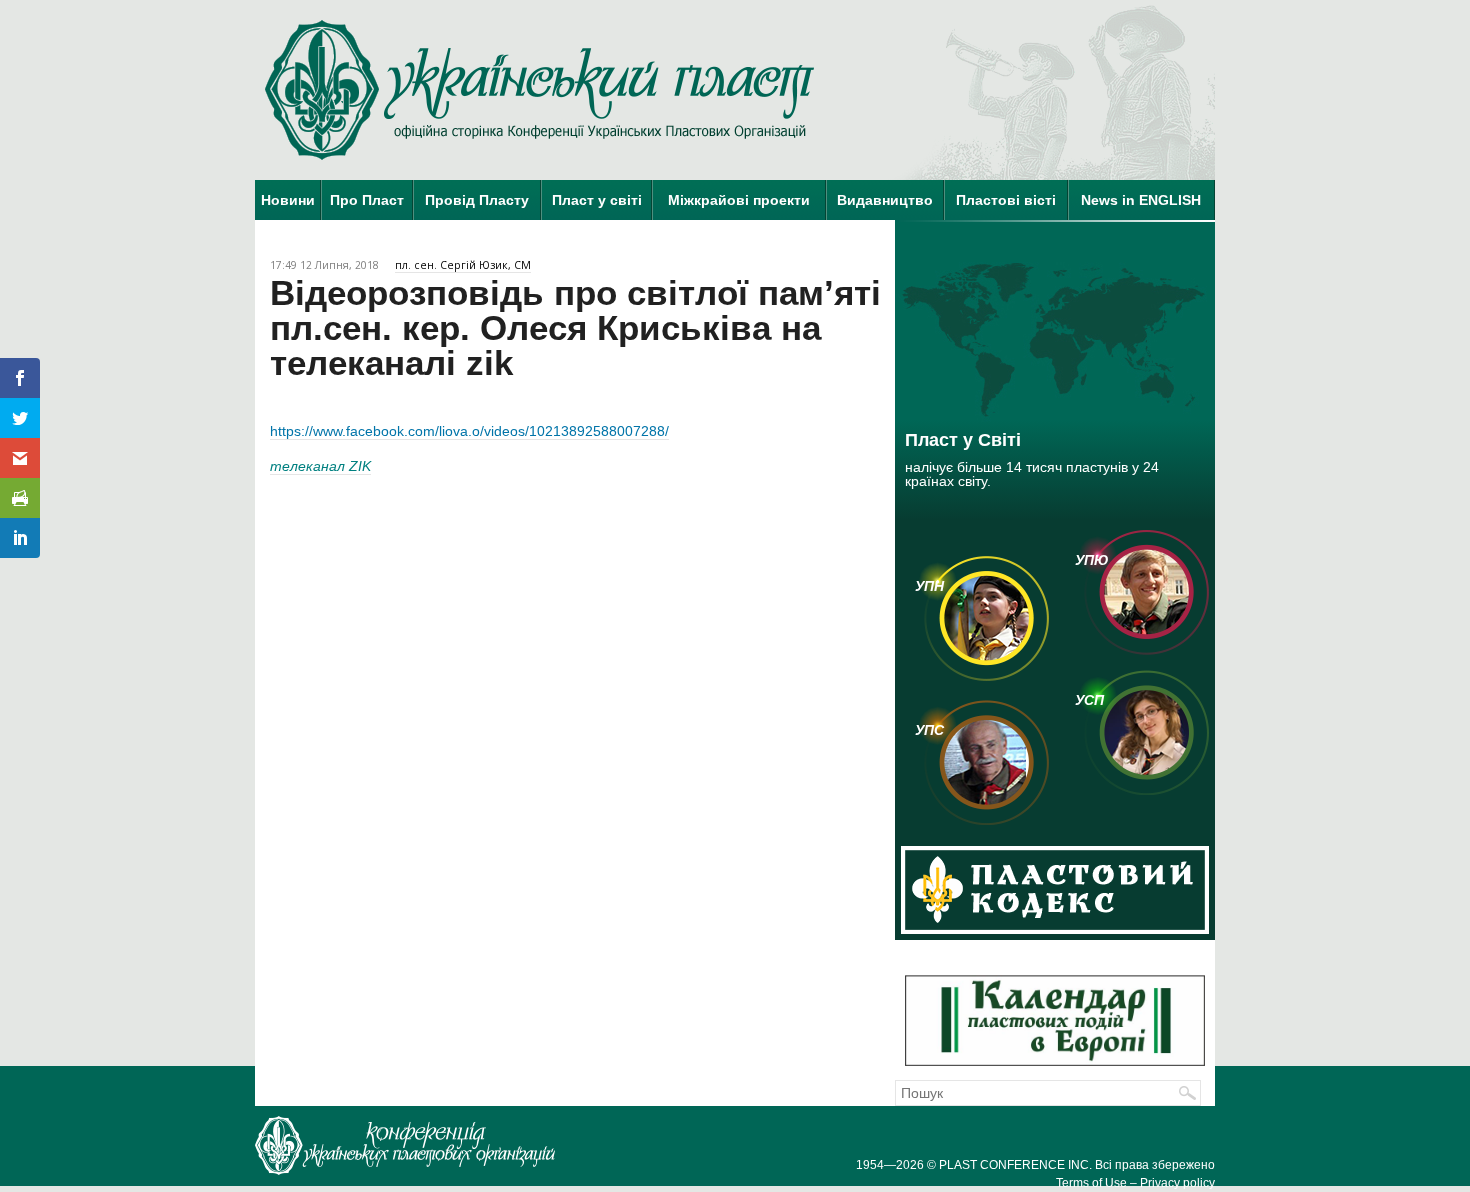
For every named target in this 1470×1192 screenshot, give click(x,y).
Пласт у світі (597, 200)
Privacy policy (1177, 1183)
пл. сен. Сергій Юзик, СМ (463, 265)
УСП (1089, 700)
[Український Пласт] (540, 90)
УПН (929, 586)
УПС (929, 730)
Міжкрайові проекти (739, 200)
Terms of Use (1091, 1183)
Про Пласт (367, 200)
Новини (288, 200)
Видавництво (885, 200)
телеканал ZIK (320, 466)
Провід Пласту (477, 200)
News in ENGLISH (1141, 200)
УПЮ (1092, 560)
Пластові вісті (1006, 200)
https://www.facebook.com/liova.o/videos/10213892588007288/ (469, 431)
